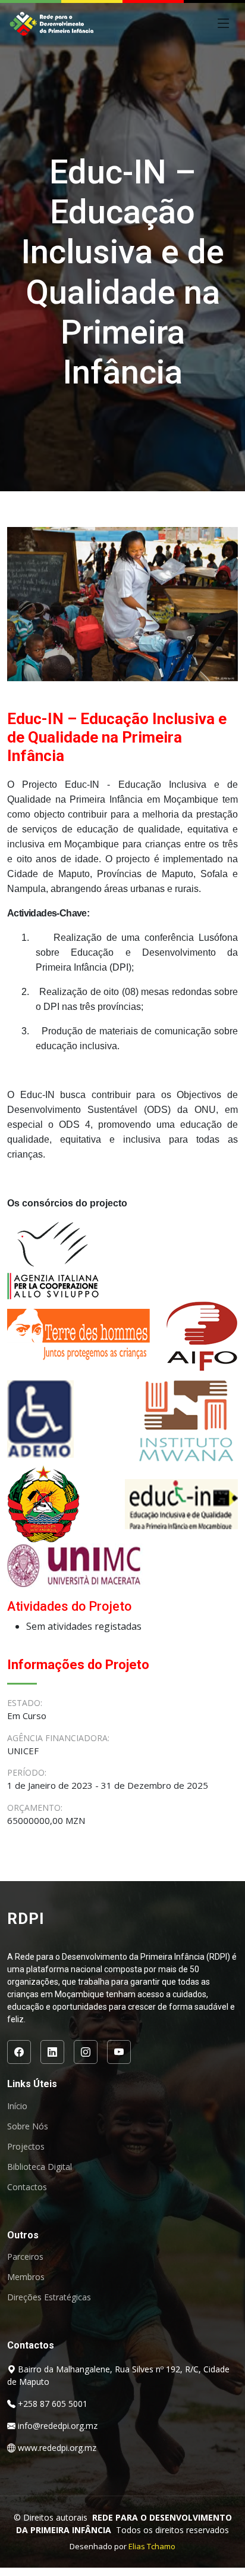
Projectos (26, 2147)
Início (17, 2106)
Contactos (27, 2187)
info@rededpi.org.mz (58, 2426)
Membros (26, 2277)
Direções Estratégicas (49, 2297)
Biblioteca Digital (40, 2167)
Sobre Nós (28, 2126)
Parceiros (25, 2257)
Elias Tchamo (152, 2546)
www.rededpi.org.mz (57, 2448)
